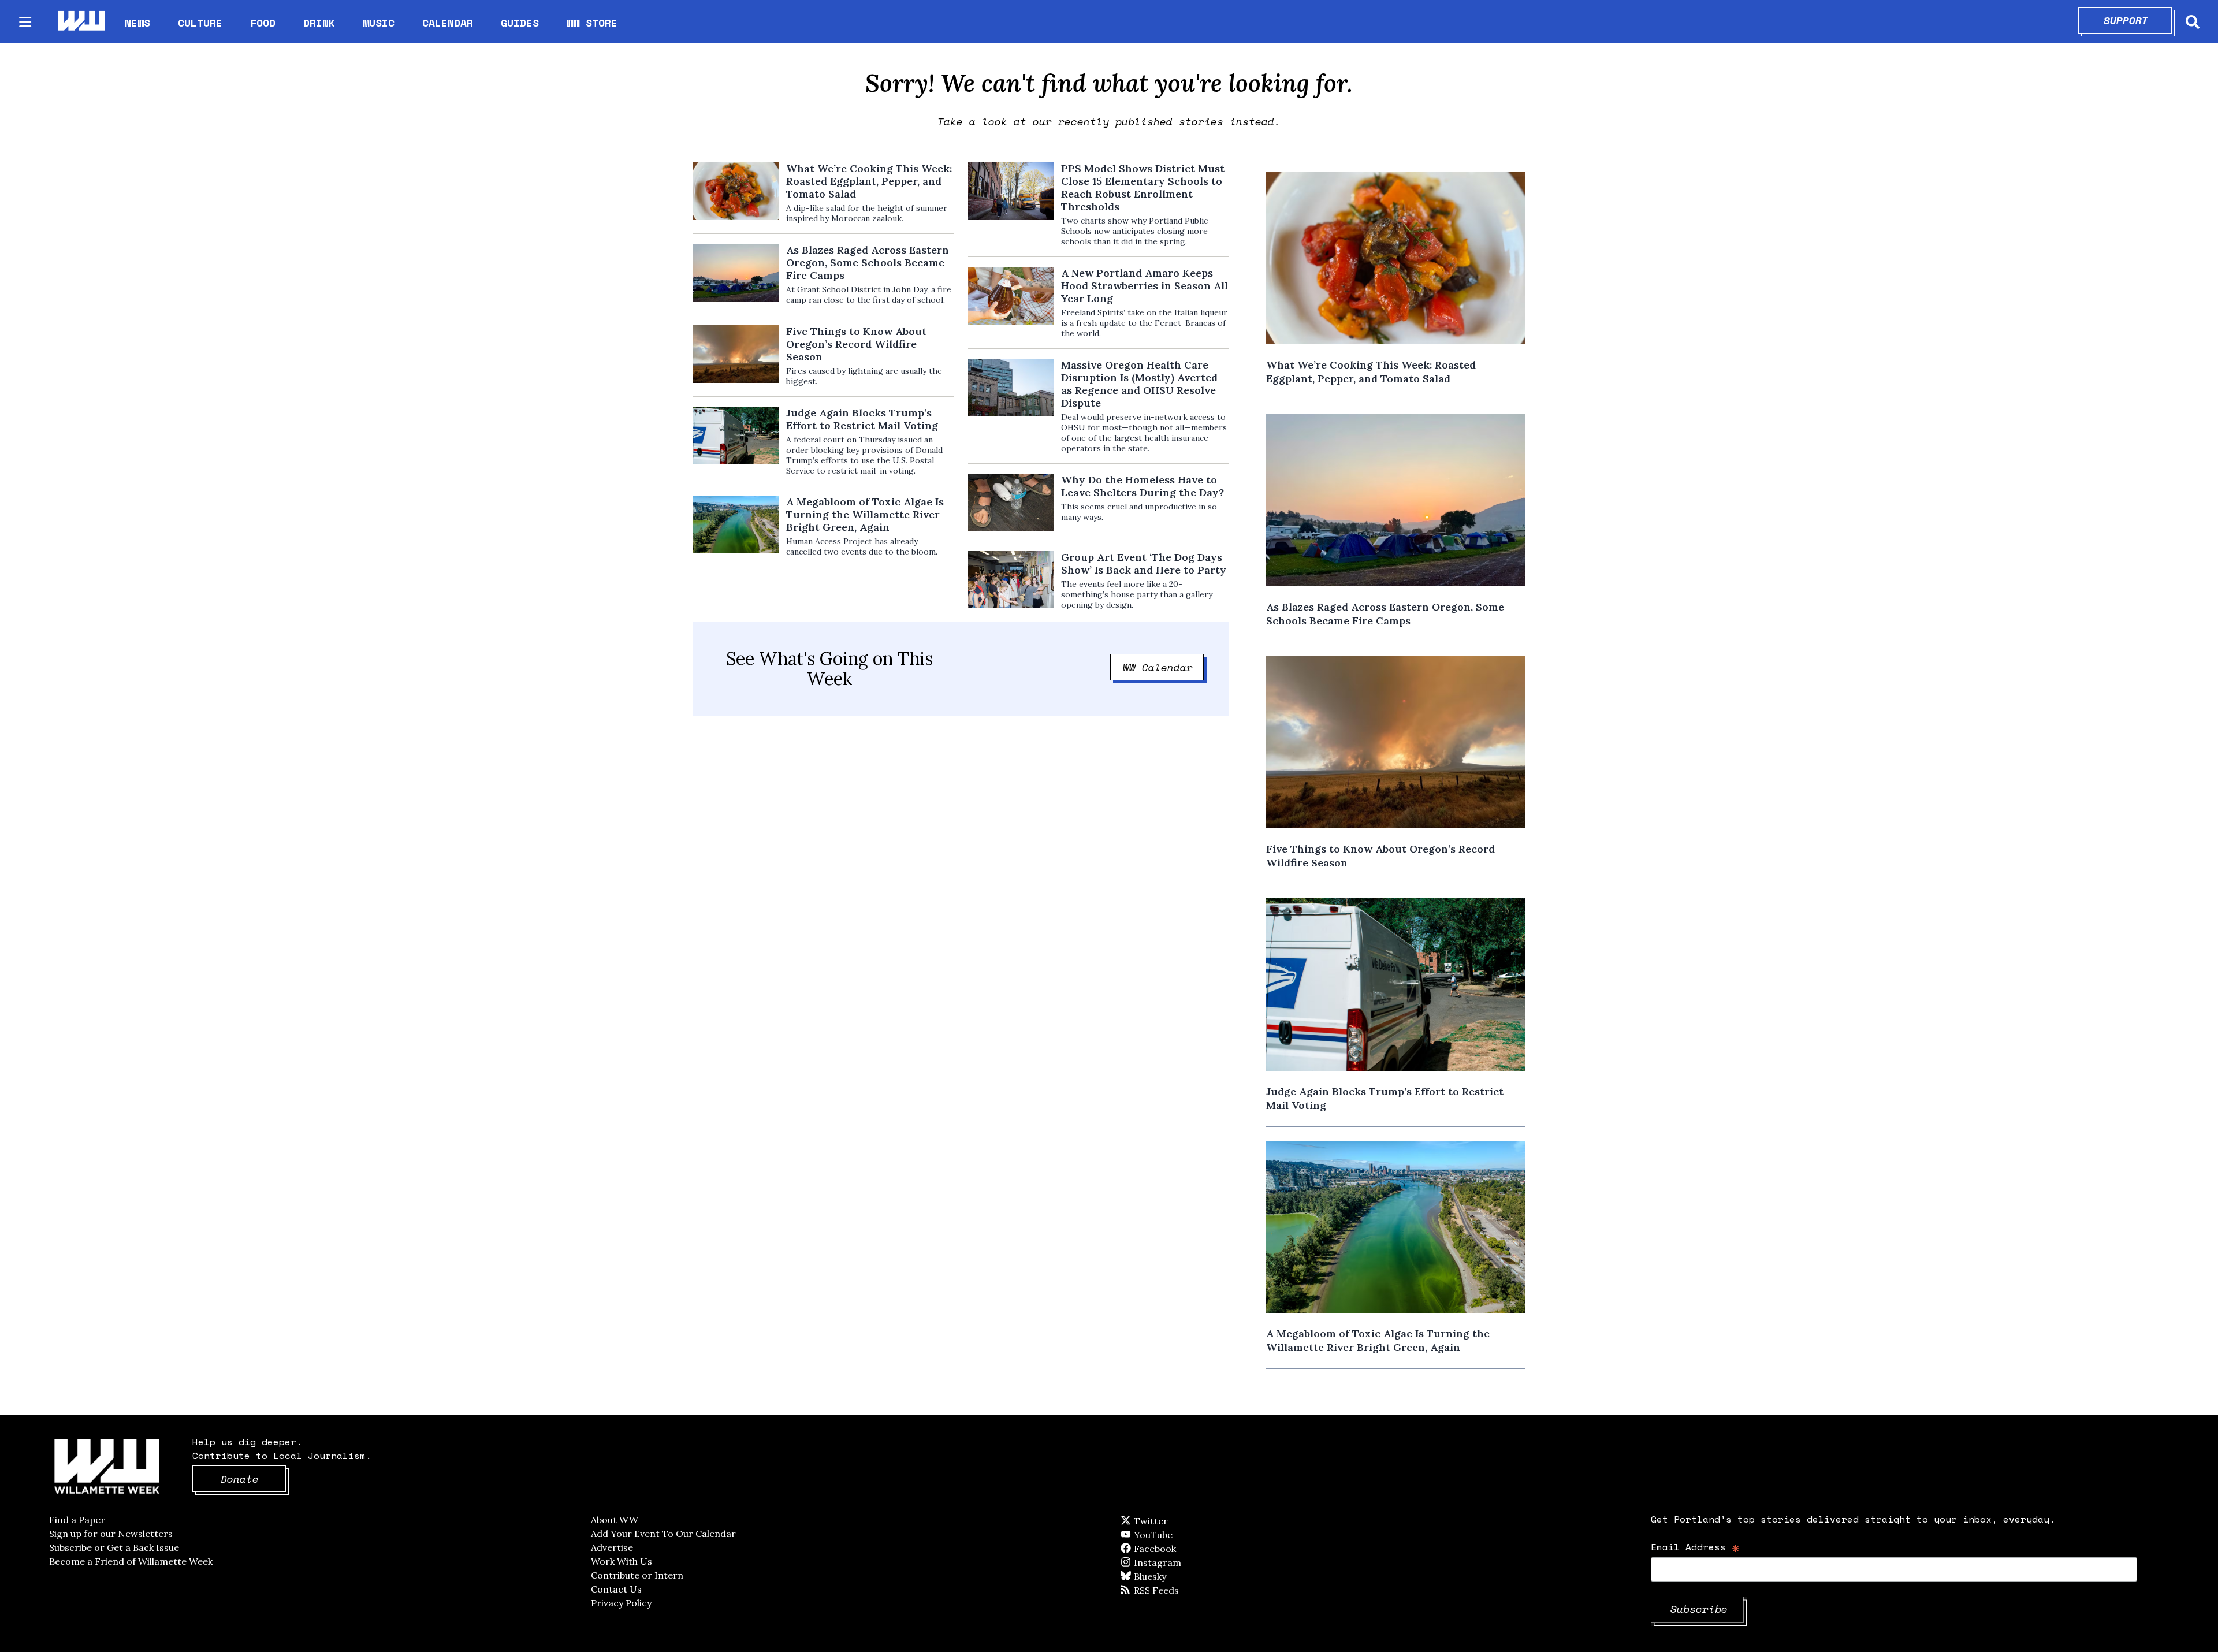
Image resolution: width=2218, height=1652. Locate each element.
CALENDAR (448, 23)
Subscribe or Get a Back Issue (114, 1547)
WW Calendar (1164, 667)
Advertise (612, 1547)
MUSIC (379, 23)
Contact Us (616, 1589)
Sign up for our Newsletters (111, 1534)
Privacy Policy (621, 1603)
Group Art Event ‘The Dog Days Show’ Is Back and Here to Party (1144, 564)
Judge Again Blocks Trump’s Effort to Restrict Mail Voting (862, 419)
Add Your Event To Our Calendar (663, 1534)
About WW (615, 1520)
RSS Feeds (1175, 1590)
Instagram (1181, 1562)
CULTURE (200, 23)
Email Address (1696, 1547)
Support (2138, 20)
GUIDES (520, 23)
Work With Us (622, 1561)
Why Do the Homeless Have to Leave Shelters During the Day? (1143, 486)
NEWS (137, 23)
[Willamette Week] (81, 22)
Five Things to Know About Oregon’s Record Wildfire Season (856, 344)
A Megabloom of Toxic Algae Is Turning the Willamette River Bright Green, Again (865, 515)
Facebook (1188, 1549)
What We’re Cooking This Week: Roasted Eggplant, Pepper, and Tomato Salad (869, 181)
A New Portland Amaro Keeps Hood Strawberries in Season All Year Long (1145, 286)
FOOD (263, 23)
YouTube (1173, 1535)
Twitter (1179, 1521)
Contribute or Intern (637, 1575)
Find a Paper (77, 1520)
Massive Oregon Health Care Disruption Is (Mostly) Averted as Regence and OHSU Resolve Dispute (1139, 384)
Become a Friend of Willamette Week (131, 1561)
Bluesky (1166, 1576)
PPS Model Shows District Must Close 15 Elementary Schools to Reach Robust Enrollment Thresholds (1143, 188)
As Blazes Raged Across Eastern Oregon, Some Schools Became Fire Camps (868, 263)
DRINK (319, 23)
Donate (254, 1479)
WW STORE (592, 23)
